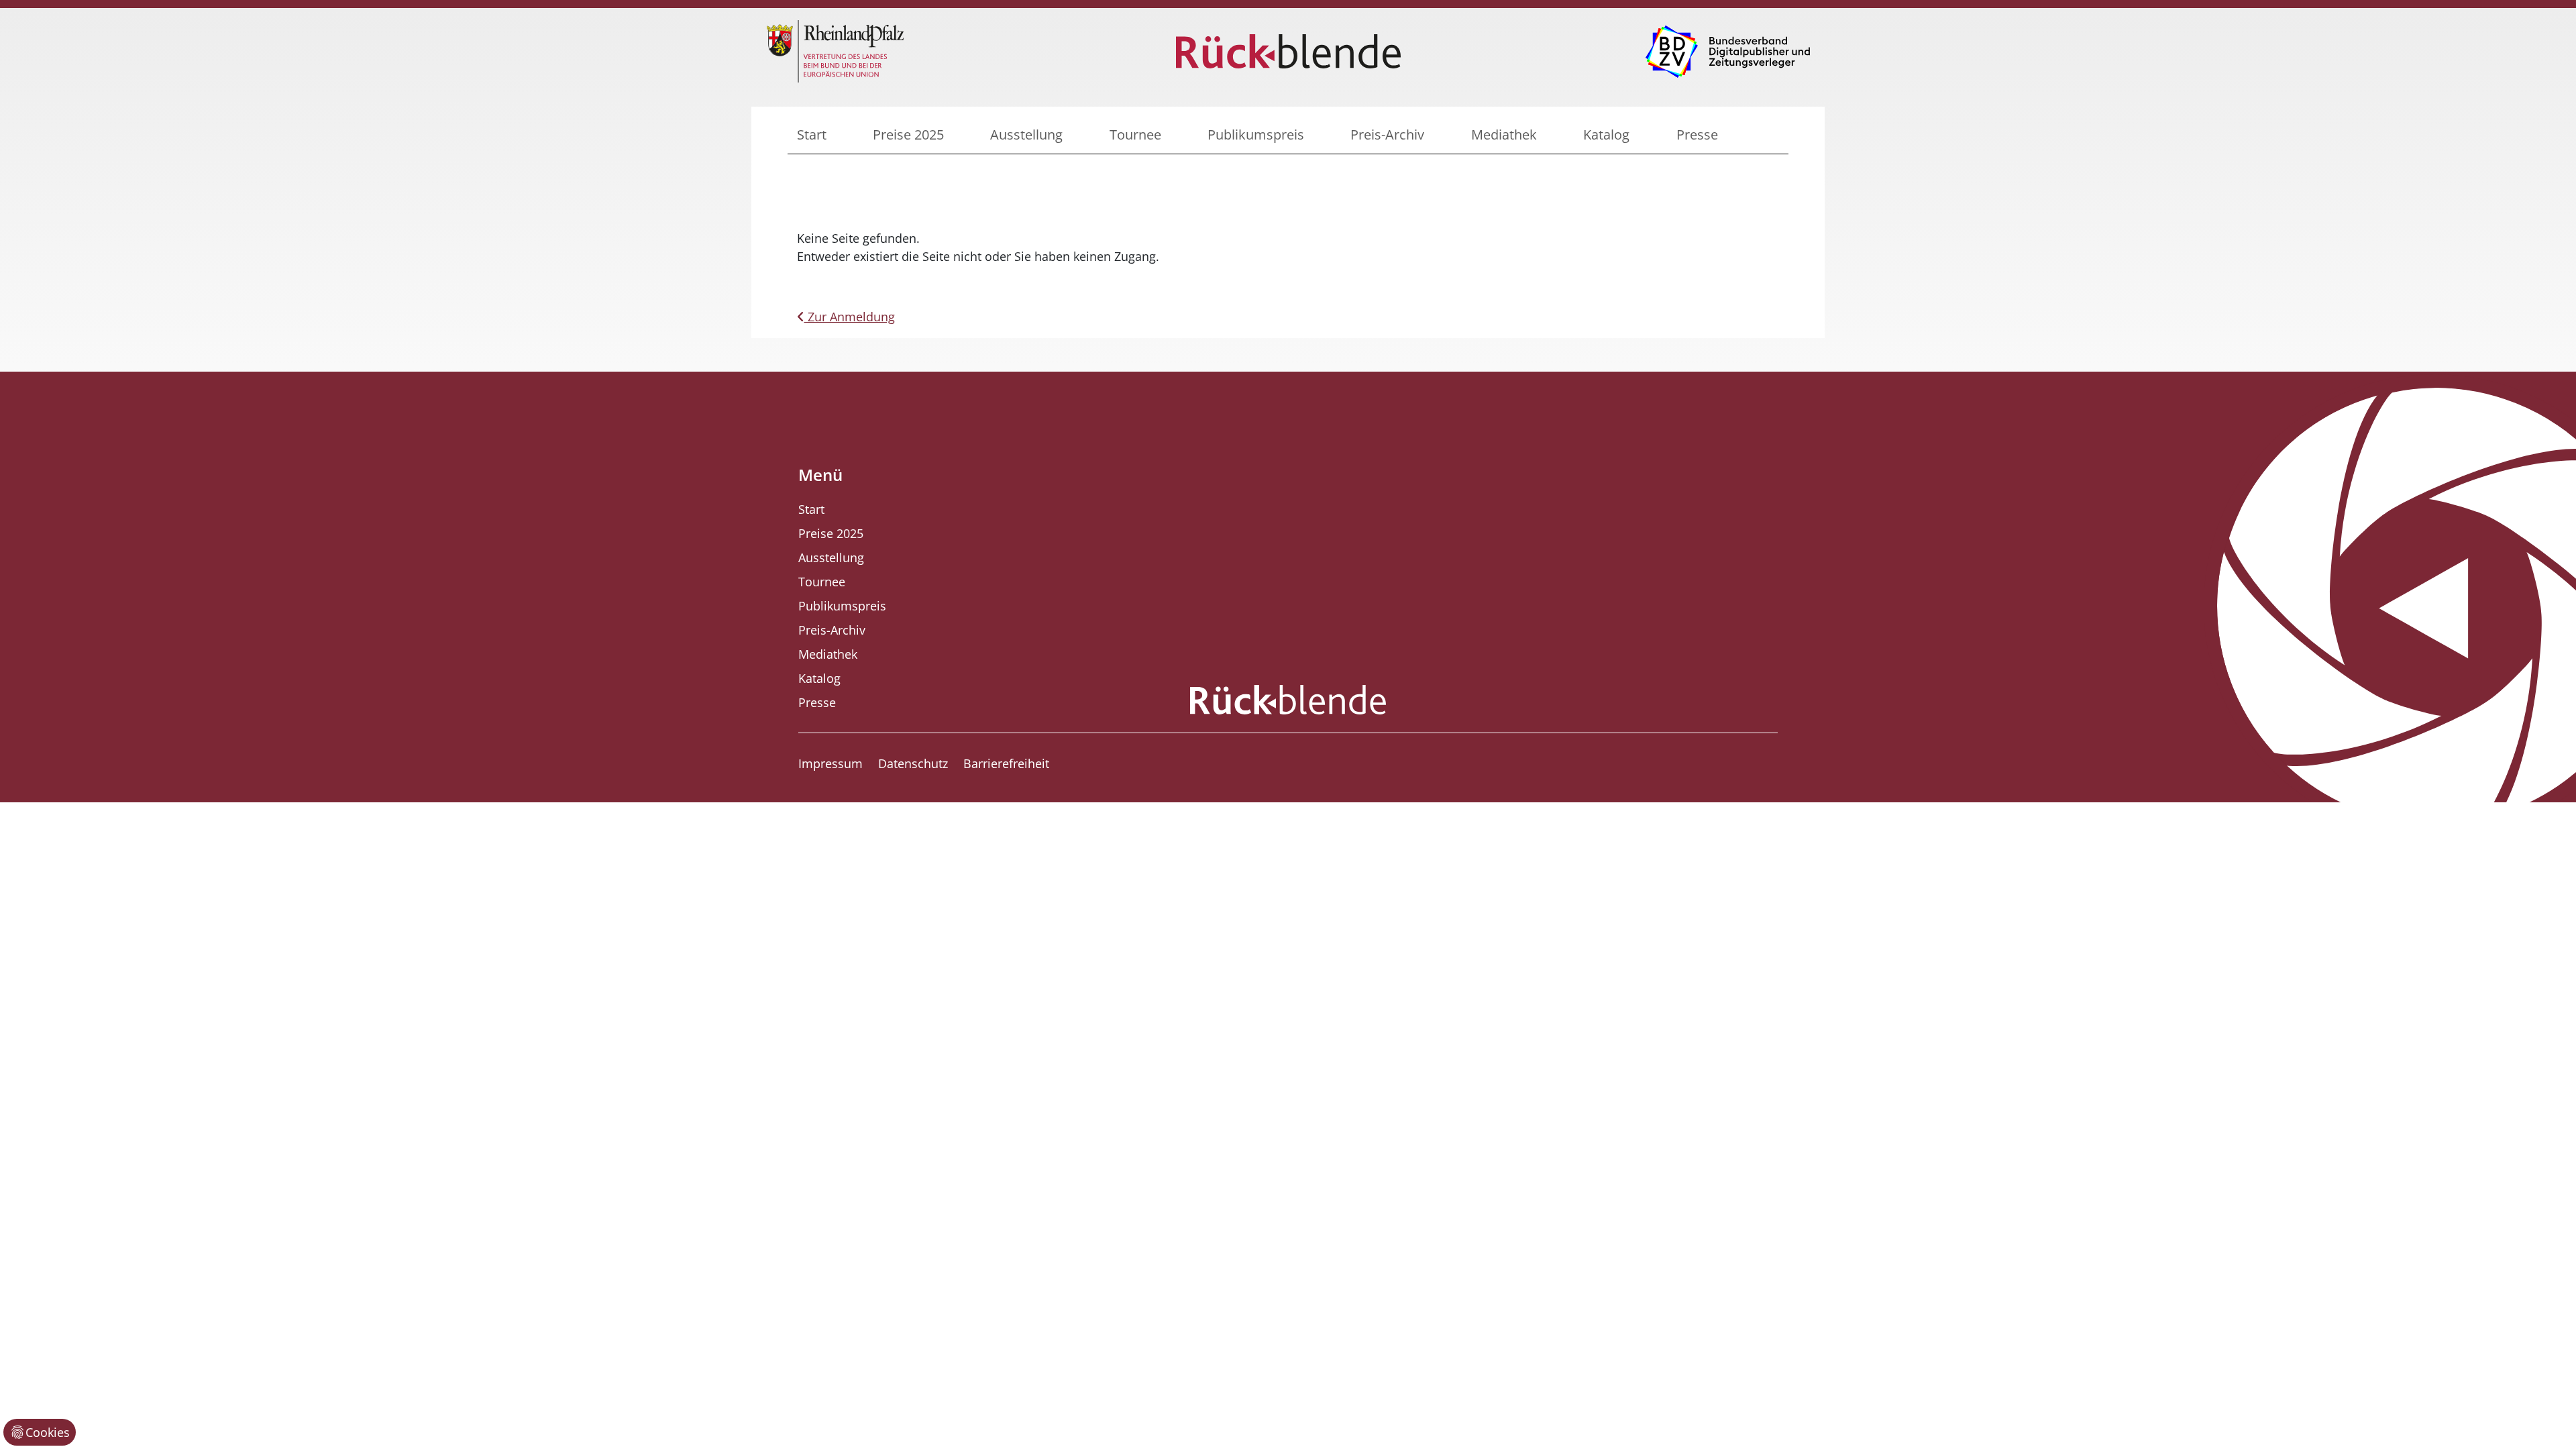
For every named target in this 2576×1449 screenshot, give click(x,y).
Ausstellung (1026, 135)
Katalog (1606, 135)
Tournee (1135, 135)
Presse (1697, 135)
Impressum (830, 763)
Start (812, 135)
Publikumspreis (1256, 135)
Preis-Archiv (1387, 135)
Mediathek (1504, 135)
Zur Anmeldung (850, 317)
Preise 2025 (908, 135)
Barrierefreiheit (1006, 763)
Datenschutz (913, 763)
